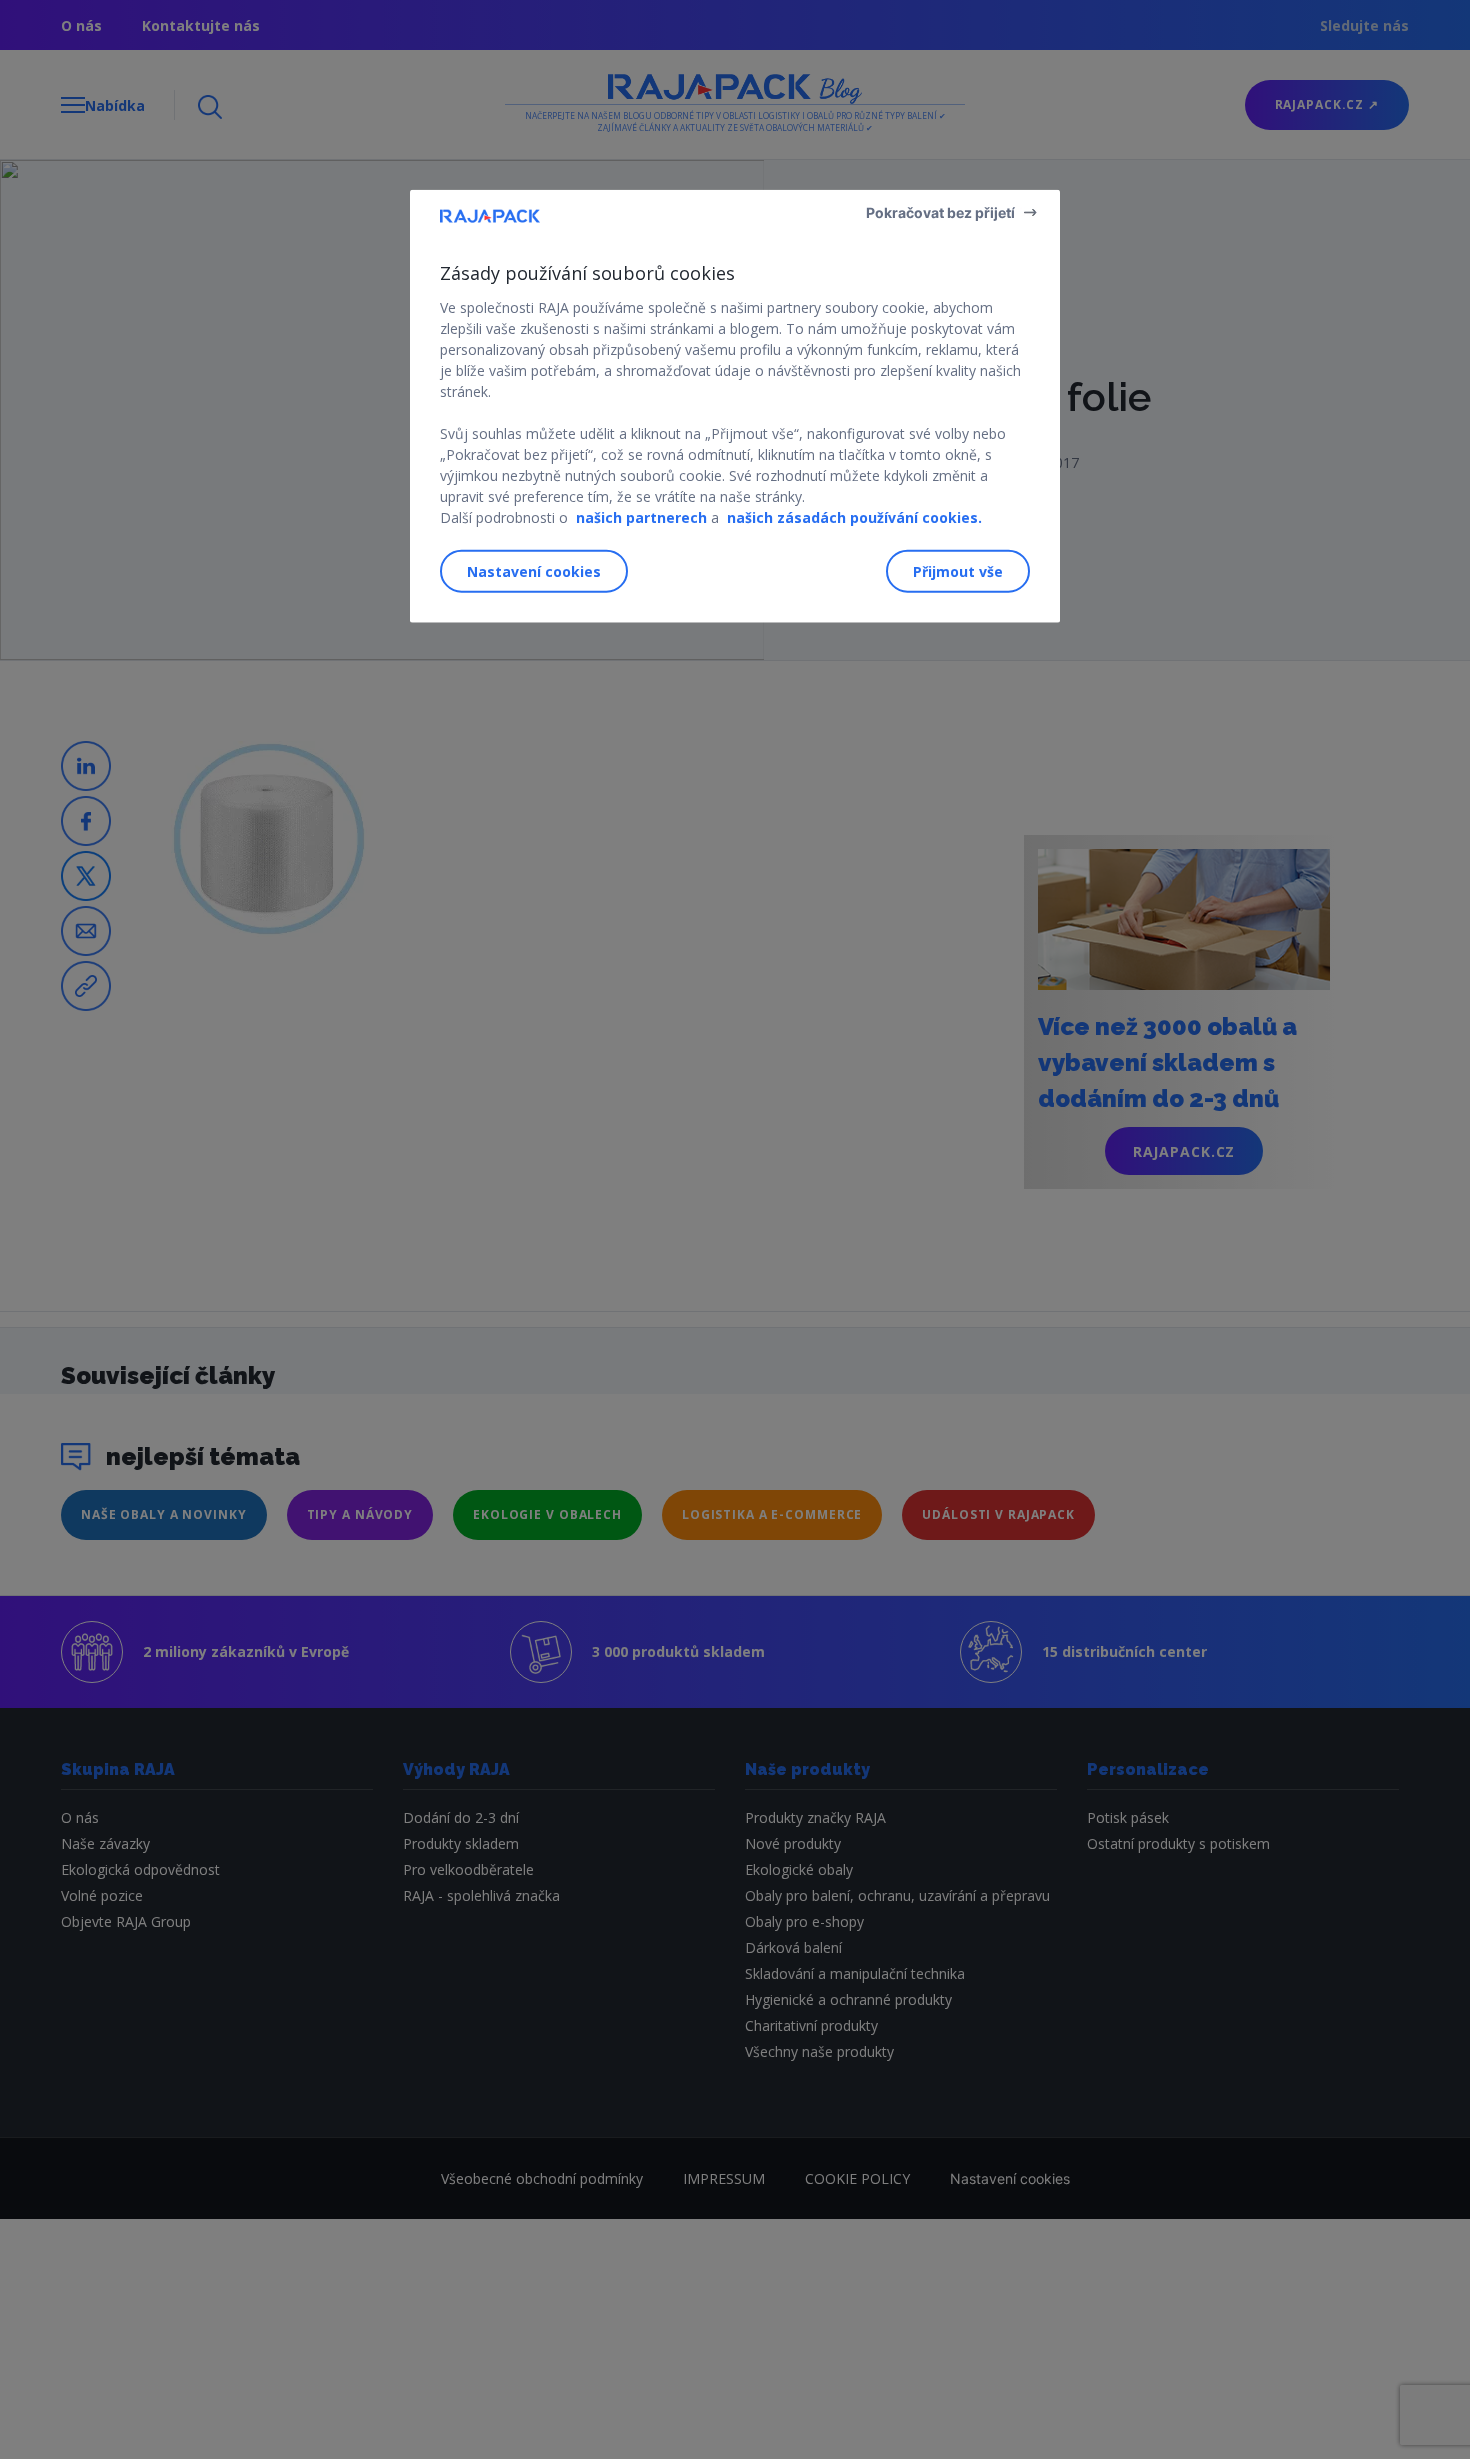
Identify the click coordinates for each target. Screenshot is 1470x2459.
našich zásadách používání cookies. (854, 517)
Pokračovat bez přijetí (940, 212)
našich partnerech (641, 517)
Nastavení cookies (534, 571)
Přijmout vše (958, 571)
